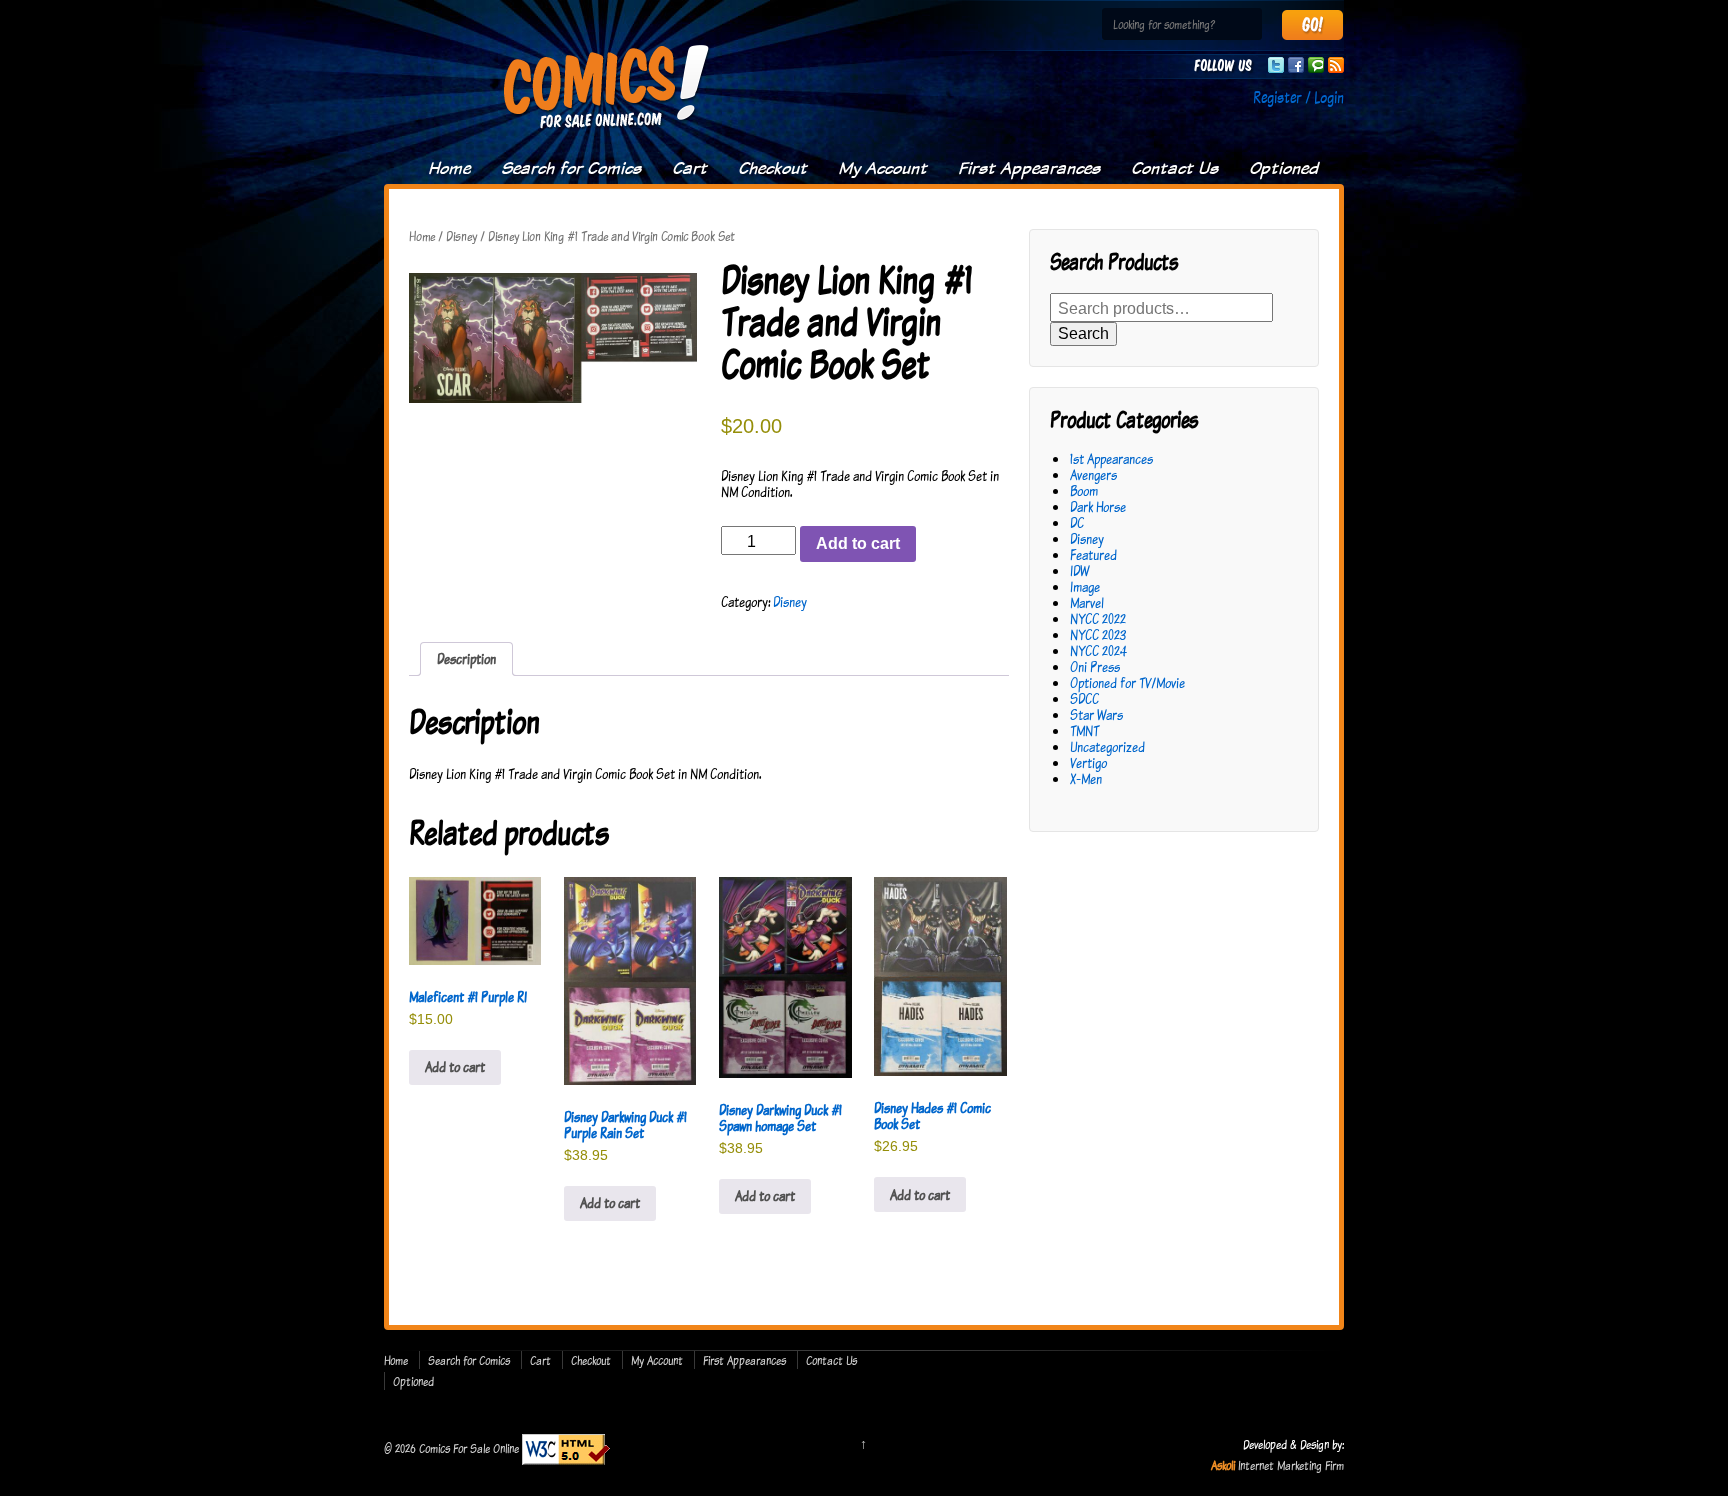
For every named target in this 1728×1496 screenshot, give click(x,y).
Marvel (1087, 602)
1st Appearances (1111, 458)
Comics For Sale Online (469, 1447)
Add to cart (858, 543)
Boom (1084, 490)
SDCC (1084, 698)
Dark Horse (1098, 506)
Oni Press (1095, 666)
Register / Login (1298, 97)
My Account (882, 168)
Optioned (1283, 168)
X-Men (1086, 778)
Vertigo (1088, 762)
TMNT (1084, 730)
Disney (461, 236)
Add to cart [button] (455, 1066)
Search (1083, 333)
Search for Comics (571, 168)
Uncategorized (1107, 746)
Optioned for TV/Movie (1127, 682)
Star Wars (1096, 714)
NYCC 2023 (1098, 634)
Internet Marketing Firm (1291, 1465)
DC (1077, 522)
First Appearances (1029, 168)
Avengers (1093, 474)
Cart (689, 168)
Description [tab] (466, 658)
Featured (1093, 554)
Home (449, 168)
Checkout (772, 168)
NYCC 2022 (1098, 618)
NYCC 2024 (1098, 650)
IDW (1079, 570)
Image (1085, 586)
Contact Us (1174, 168)
